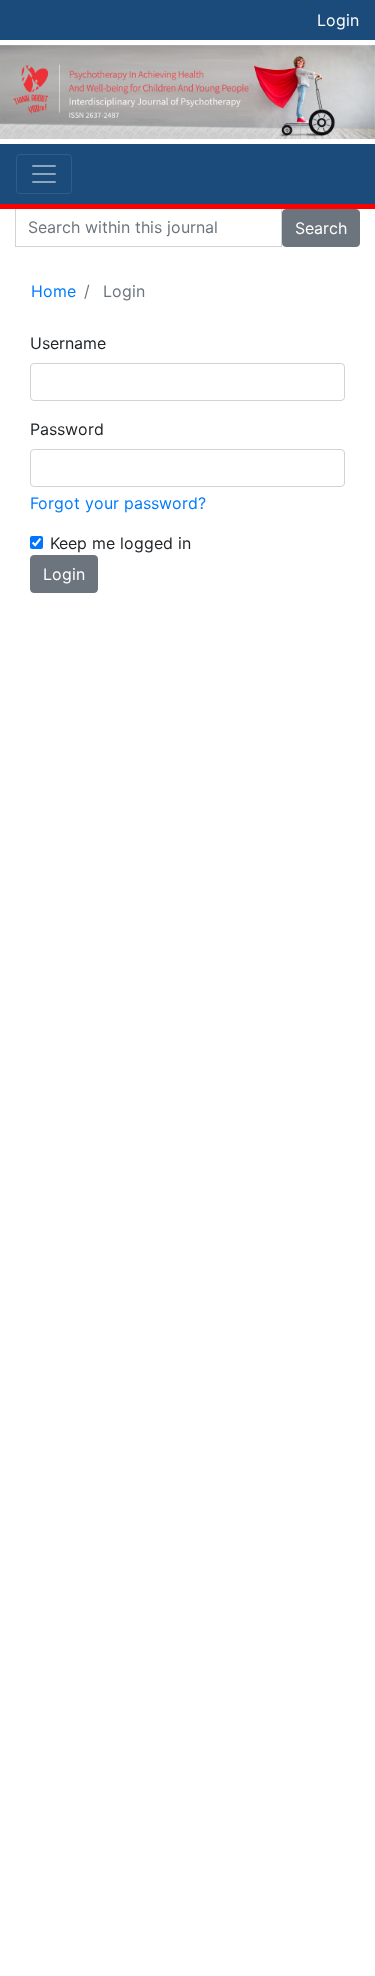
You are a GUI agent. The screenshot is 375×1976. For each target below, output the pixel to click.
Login (338, 20)
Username (68, 343)
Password (67, 429)
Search (321, 228)
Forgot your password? (118, 503)
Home (53, 291)
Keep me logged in (120, 543)
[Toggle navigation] (44, 174)
